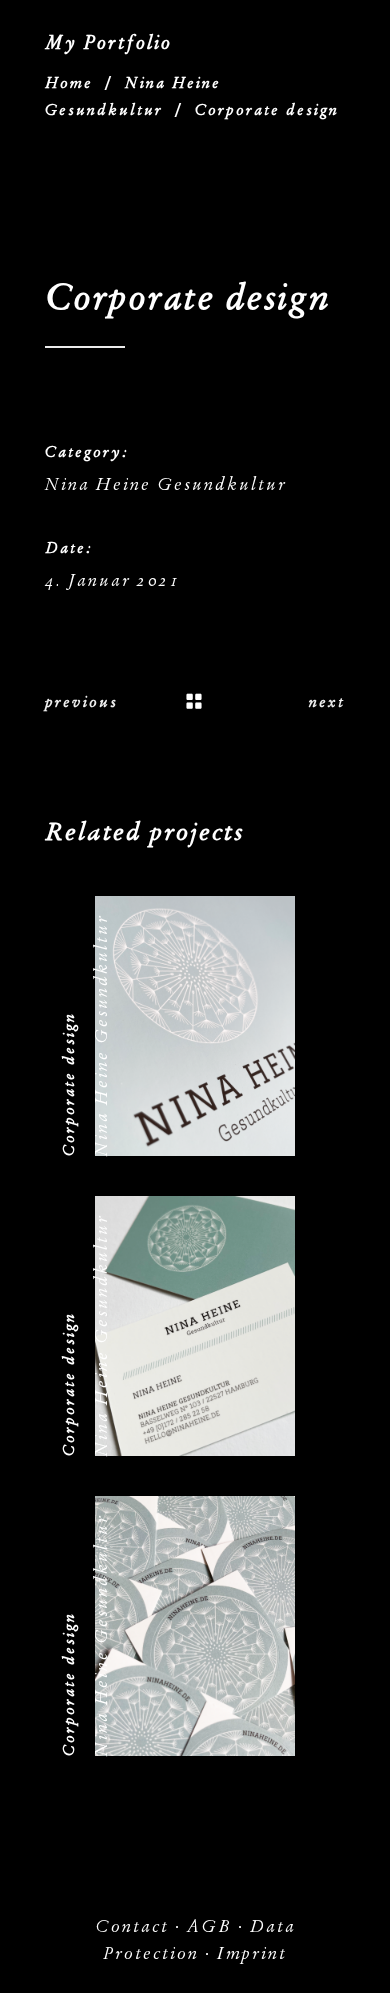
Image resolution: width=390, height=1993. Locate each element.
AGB (209, 1926)
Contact (132, 1926)
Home (69, 83)
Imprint (252, 1953)
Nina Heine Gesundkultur (166, 484)
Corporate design (69, 1084)
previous (81, 702)
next (327, 702)
